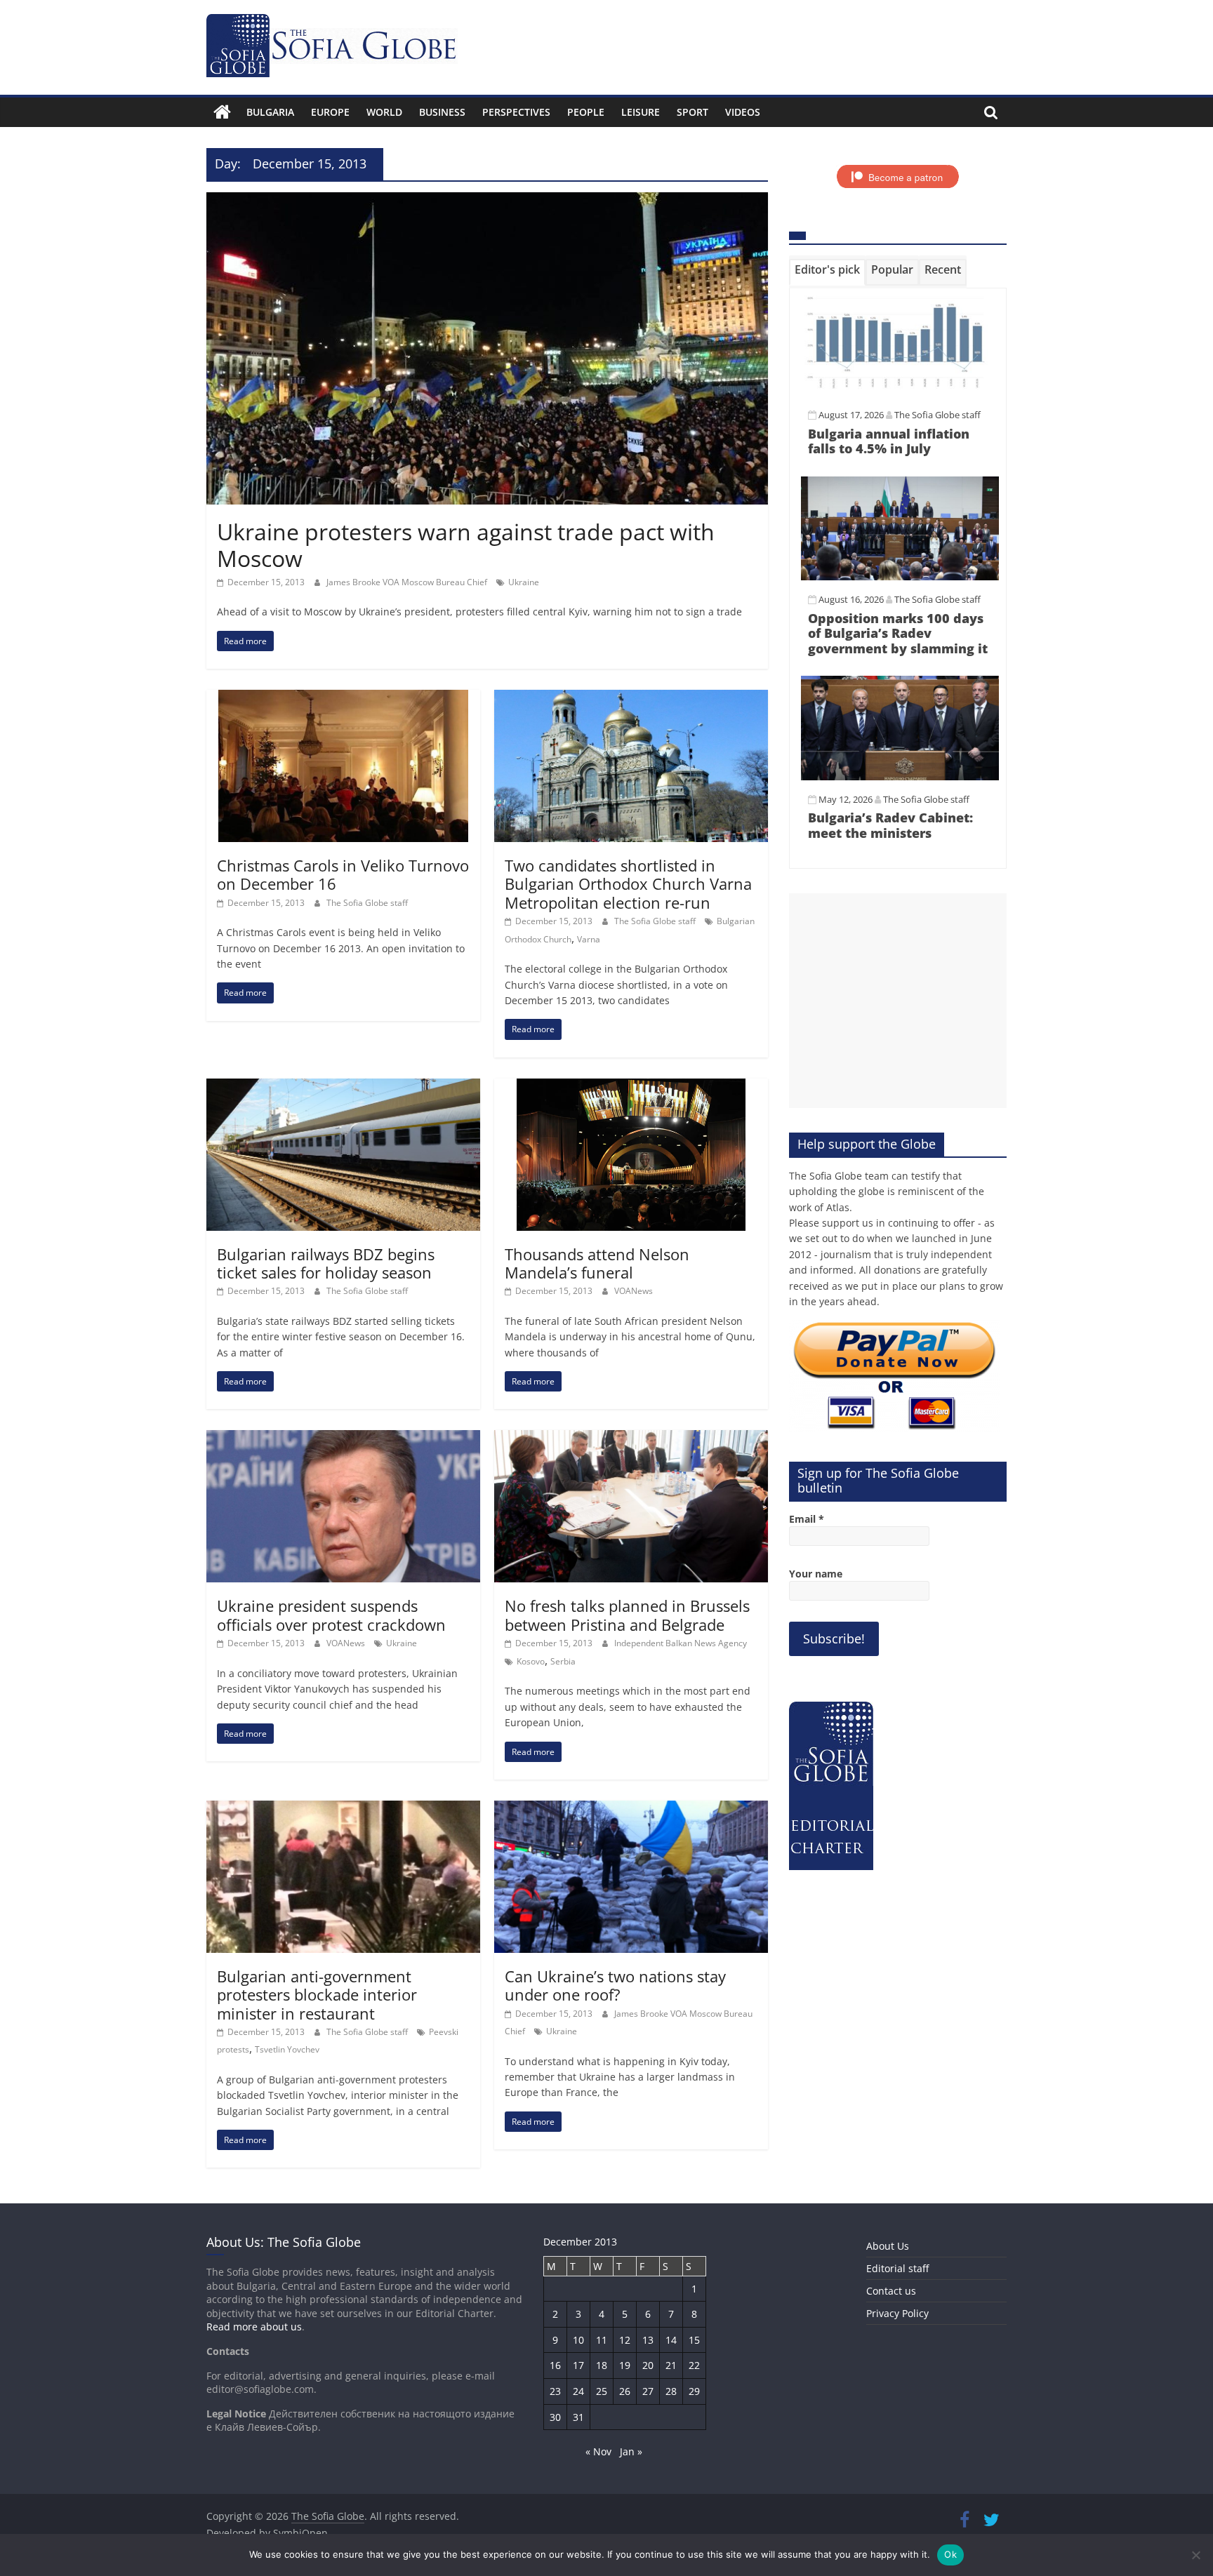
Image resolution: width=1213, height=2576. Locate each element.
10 (578, 2340)
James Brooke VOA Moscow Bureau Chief (408, 582)
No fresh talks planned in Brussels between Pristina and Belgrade (627, 1615)
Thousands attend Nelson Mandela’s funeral (597, 1263)
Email (807, 1519)
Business (442, 112)
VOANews (634, 1291)
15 (694, 2340)
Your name (816, 1574)
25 (602, 2391)
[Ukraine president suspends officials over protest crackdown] (343, 1439)
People (586, 112)
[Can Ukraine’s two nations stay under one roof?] (631, 1809)
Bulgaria (270, 112)
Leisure (641, 112)
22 (694, 2365)
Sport (692, 112)
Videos (743, 112)
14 (671, 2340)
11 (602, 2340)
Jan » (631, 2451)
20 (648, 2365)
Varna (589, 939)
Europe (330, 112)
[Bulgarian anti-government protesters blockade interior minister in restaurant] (343, 1809)
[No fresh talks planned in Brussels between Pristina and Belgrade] (631, 1439)
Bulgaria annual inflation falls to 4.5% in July (889, 441)
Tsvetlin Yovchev (287, 2049)
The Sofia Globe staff (367, 903)
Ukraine (524, 582)
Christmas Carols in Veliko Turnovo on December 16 (343, 874)
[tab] (827, 272)
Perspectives (516, 112)
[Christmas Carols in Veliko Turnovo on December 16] (343, 698)
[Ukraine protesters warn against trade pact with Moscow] (487, 201)
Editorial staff (897, 2268)
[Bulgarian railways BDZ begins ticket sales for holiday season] (343, 1087)
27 (648, 2391)
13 (648, 2340)
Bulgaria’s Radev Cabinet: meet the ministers (890, 825)
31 (578, 2417)
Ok (950, 2554)
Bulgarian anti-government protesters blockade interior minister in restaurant (317, 1995)
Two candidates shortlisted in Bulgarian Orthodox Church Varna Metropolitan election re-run (628, 884)
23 (555, 2391)
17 (578, 2365)
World (384, 112)
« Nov (598, 2451)
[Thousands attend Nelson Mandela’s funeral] (631, 1087)
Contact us (891, 2291)
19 (625, 2365)
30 (555, 2417)
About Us (888, 2246)
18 (602, 2365)
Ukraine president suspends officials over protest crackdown (331, 1615)
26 (625, 2391)
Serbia (563, 1661)
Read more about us (254, 2327)
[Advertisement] (898, 1001)
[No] (1195, 2555)
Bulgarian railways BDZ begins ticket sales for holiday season (326, 1263)
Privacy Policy (897, 2313)
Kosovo (531, 1661)
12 (625, 2340)
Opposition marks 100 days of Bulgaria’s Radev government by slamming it (898, 633)
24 (578, 2391)
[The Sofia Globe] (222, 112)
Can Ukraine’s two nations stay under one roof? (615, 1985)
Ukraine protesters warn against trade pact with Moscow (466, 545)
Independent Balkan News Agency (681, 1643)
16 (555, 2365)
